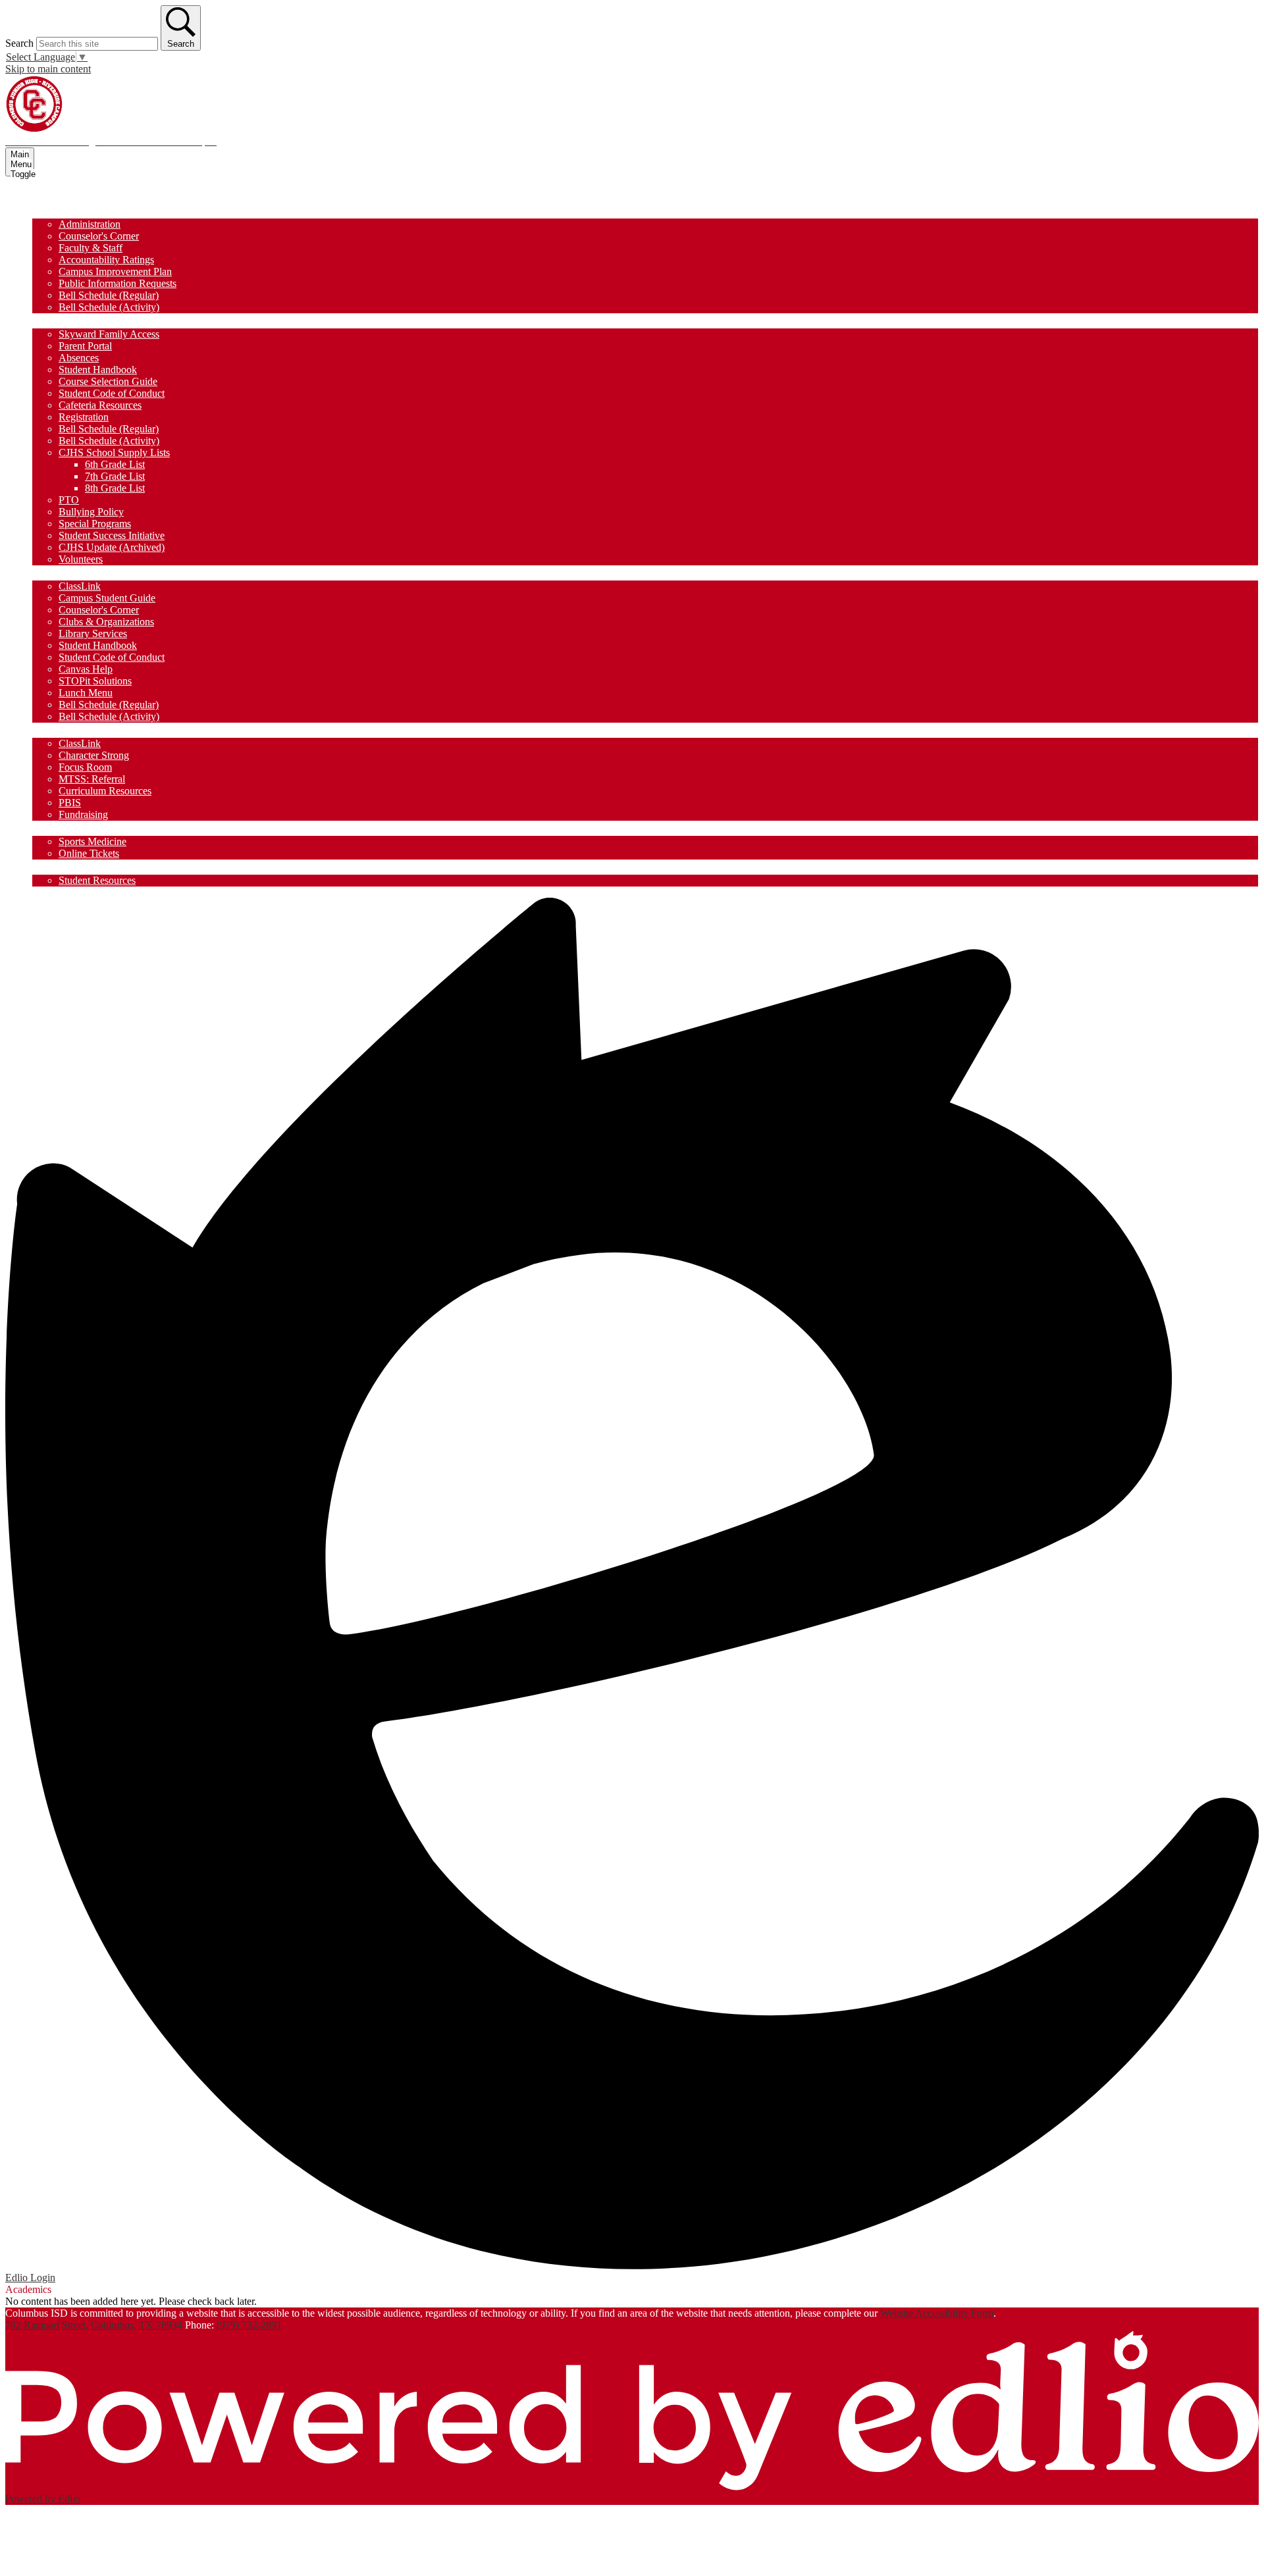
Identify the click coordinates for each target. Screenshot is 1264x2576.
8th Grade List (115, 488)
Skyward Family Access (109, 334)
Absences (79, 358)
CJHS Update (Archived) (112, 547)
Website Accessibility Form (937, 2313)
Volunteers (81, 559)
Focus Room (85, 767)
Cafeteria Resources (100, 405)
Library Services (93, 633)
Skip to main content (48, 69)
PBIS (70, 803)
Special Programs (95, 524)
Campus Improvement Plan (115, 271)
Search (19, 43)
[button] (62, 211)
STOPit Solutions (95, 681)
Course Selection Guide (108, 381)
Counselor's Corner (99, 236)
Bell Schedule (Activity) (109, 307)
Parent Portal (85, 346)
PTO (69, 500)
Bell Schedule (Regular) (109, 295)
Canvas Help (86, 669)
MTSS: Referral (92, 779)
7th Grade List (115, 476)
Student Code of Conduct (112, 393)
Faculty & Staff (91, 248)
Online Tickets (89, 853)
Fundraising (83, 814)
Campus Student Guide (107, 598)
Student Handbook (98, 370)
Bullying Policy (91, 512)
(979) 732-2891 (249, 2325)
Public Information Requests (118, 283)
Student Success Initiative (112, 535)
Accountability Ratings (106, 260)
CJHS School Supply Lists (114, 452)
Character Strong (94, 755)
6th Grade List (115, 464)
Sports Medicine (92, 841)
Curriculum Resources (105, 791)
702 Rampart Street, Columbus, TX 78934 (94, 2325)
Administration (90, 224)
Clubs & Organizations (106, 622)
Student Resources (97, 880)
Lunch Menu (86, 693)
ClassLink (80, 586)
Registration (84, 417)
